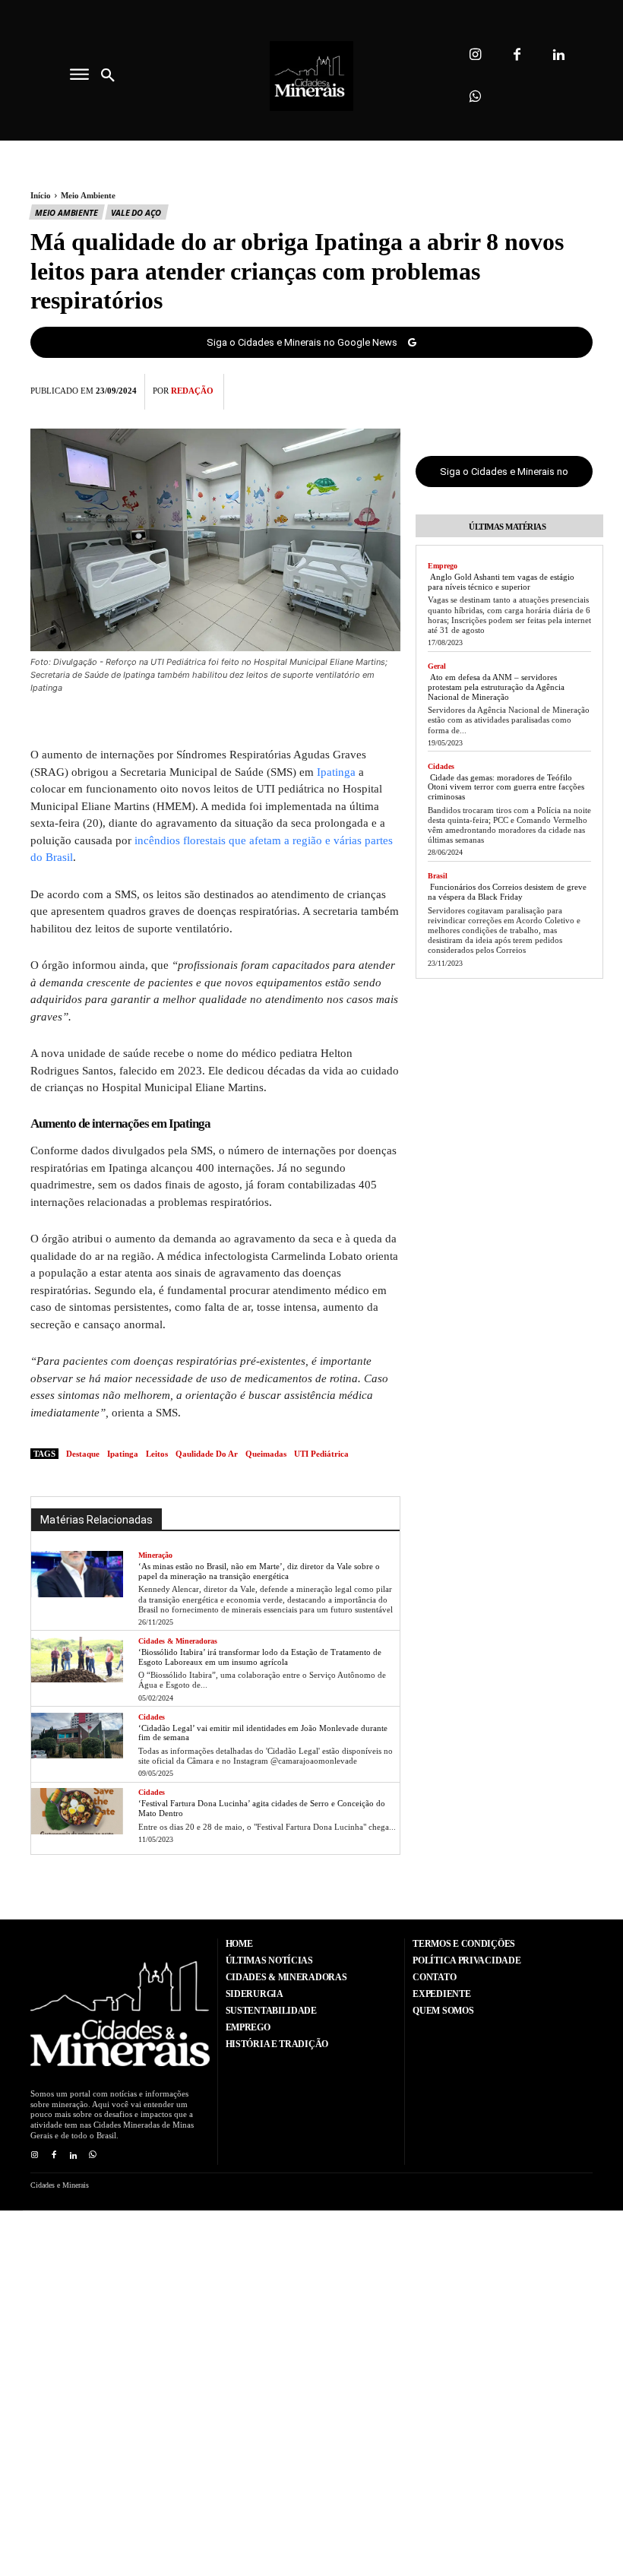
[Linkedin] (559, 55)
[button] (108, 76)
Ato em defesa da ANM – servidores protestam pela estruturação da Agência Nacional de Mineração (496, 687)
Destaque (83, 1454)
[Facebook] (517, 55)
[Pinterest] (542, 389)
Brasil (438, 876)
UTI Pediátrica (321, 1454)
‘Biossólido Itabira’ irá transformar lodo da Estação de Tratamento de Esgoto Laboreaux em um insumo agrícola (260, 1657)
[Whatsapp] (475, 97)
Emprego (443, 566)
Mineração (155, 1555)
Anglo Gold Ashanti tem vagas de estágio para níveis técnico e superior (501, 582)
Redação (192, 391)
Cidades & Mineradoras (178, 1641)
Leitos (157, 1454)
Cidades (152, 1717)
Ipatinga (336, 772)
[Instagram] (475, 55)
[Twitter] (508, 389)
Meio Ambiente (88, 195)
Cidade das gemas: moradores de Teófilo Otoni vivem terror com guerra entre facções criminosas (506, 787)
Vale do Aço (136, 212)
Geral (437, 666)
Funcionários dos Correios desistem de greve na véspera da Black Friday (507, 892)
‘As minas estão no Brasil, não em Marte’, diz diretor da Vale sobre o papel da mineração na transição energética (259, 1571)
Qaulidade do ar (207, 1454)
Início (41, 195)
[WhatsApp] (577, 389)
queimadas (266, 1454)
